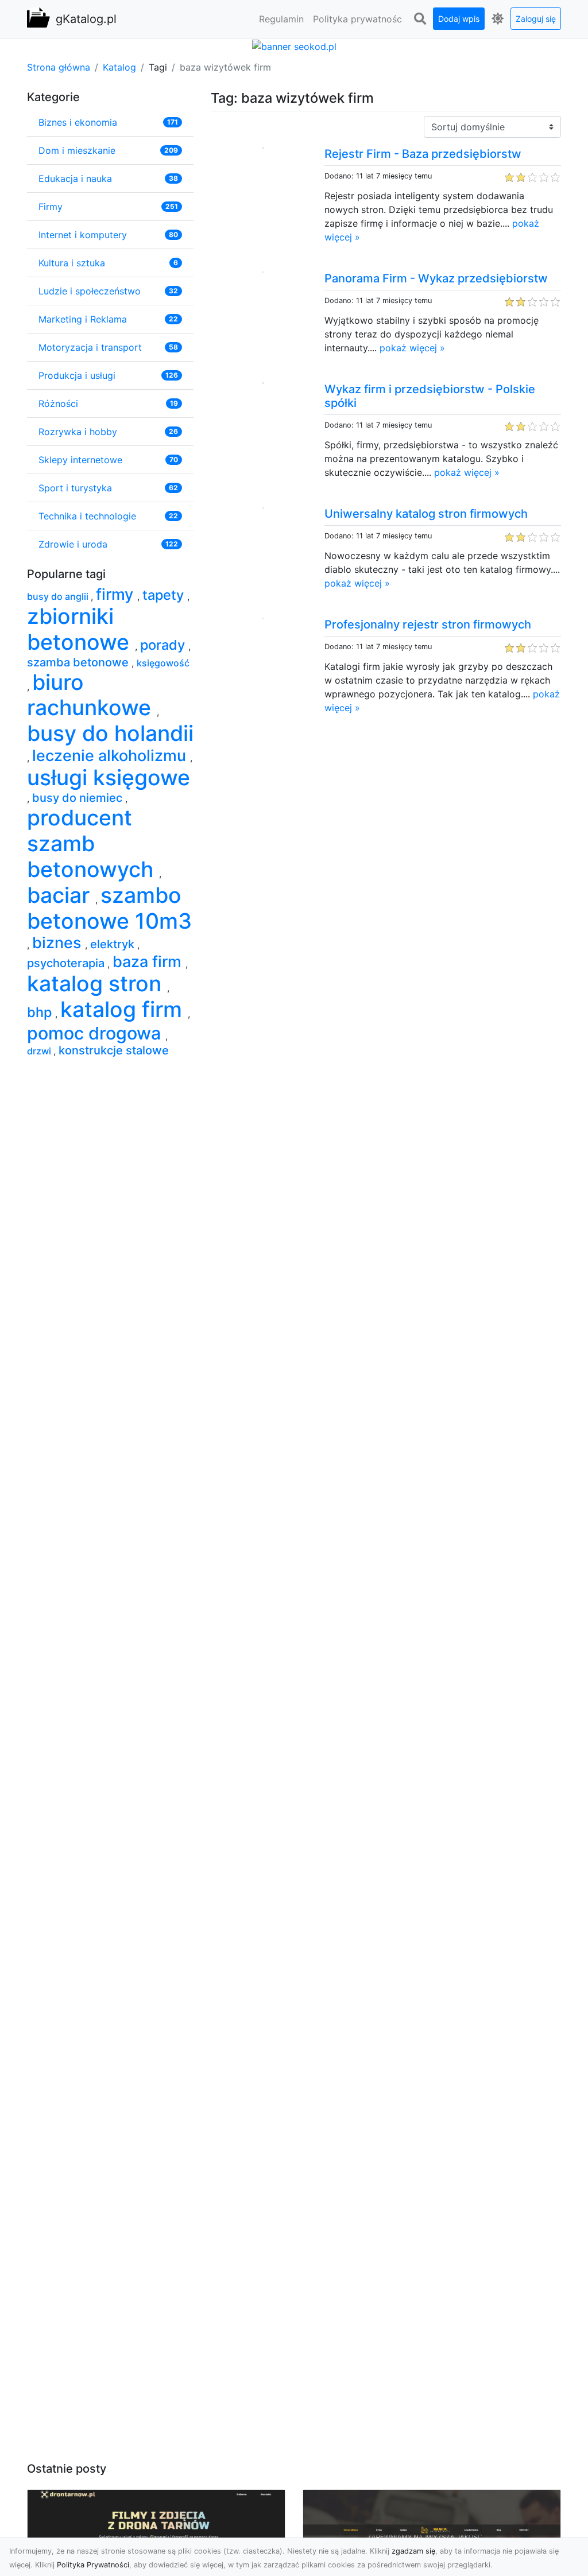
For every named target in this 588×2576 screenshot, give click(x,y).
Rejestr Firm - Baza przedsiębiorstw (423, 154)
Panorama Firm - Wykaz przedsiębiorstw (436, 278)
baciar (61, 895)
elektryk (114, 944)
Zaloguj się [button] (536, 19)
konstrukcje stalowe (114, 1050)
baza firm (149, 962)
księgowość (163, 663)
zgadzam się (413, 2551)
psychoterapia (67, 963)
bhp (41, 1012)
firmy (117, 594)
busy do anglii (59, 596)
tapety (165, 595)
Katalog (119, 67)
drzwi (40, 1051)
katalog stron (97, 984)
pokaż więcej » (412, 348)
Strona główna (59, 67)
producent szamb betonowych (93, 843)
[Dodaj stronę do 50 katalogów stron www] (294, 45)
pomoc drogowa (96, 1033)
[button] (420, 19)
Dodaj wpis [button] (459, 19)
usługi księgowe (109, 777)
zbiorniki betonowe (81, 629)
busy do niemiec (79, 798)
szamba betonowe (79, 662)
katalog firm (124, 1009)
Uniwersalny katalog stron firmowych (426, 514)
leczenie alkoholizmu (111, 756)
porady (164, 645)
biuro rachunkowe (92, 695)
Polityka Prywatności (93, 2565)
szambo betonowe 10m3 (109, 908)
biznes (59, 943)
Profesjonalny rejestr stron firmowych (428, 624)
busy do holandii (110, 733)
